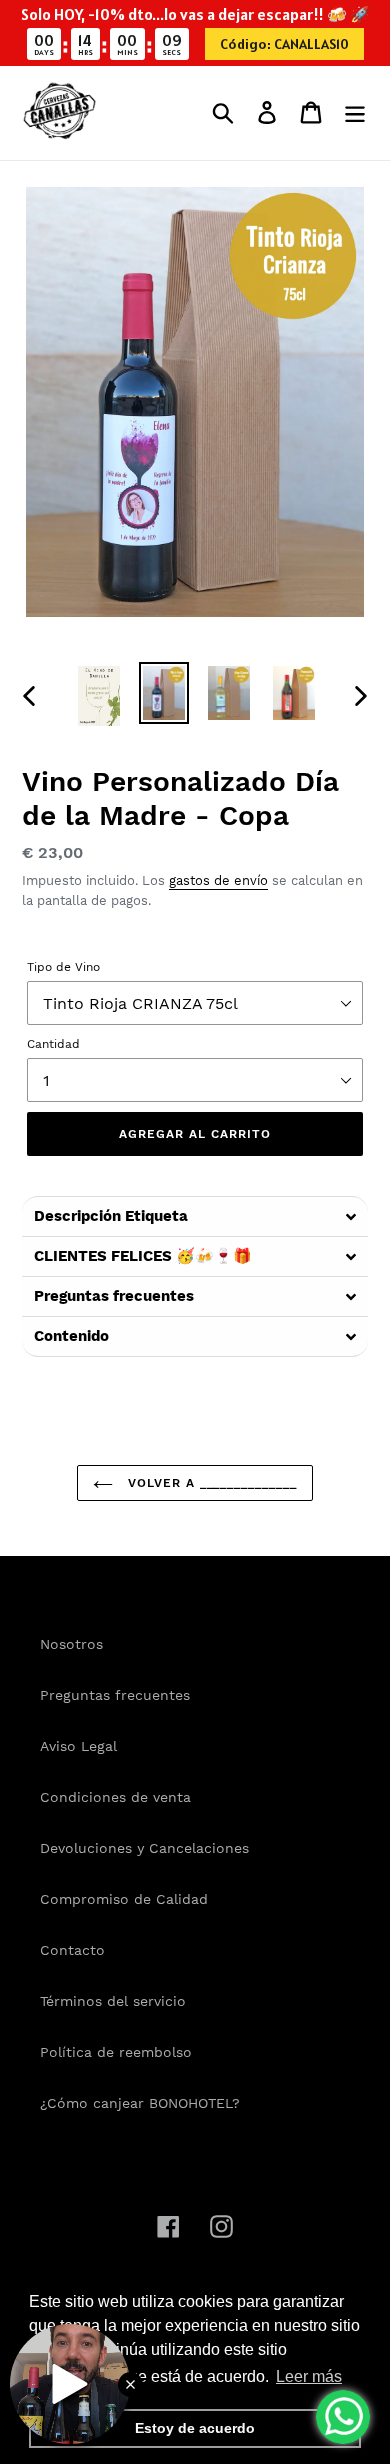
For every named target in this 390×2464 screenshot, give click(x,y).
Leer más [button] (309, 2376)
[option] (99, 696)
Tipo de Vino (63, 967)
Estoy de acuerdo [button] (195, 2428)
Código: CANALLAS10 (284, 44)
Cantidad (53, 1044)
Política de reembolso (116, 2052)
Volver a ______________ (210, 1483)
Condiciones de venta (115, 1797)
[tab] (195, 1216)
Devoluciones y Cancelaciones (144, 1848)
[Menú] (355, 112)
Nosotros (71, 1644)
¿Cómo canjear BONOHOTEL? (140, 2103)
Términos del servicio (113, 2001)
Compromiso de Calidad (124, 1899)
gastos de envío (218, 880)
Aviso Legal (78, 1746)
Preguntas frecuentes (115, 1695)
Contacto (72, 1950)
